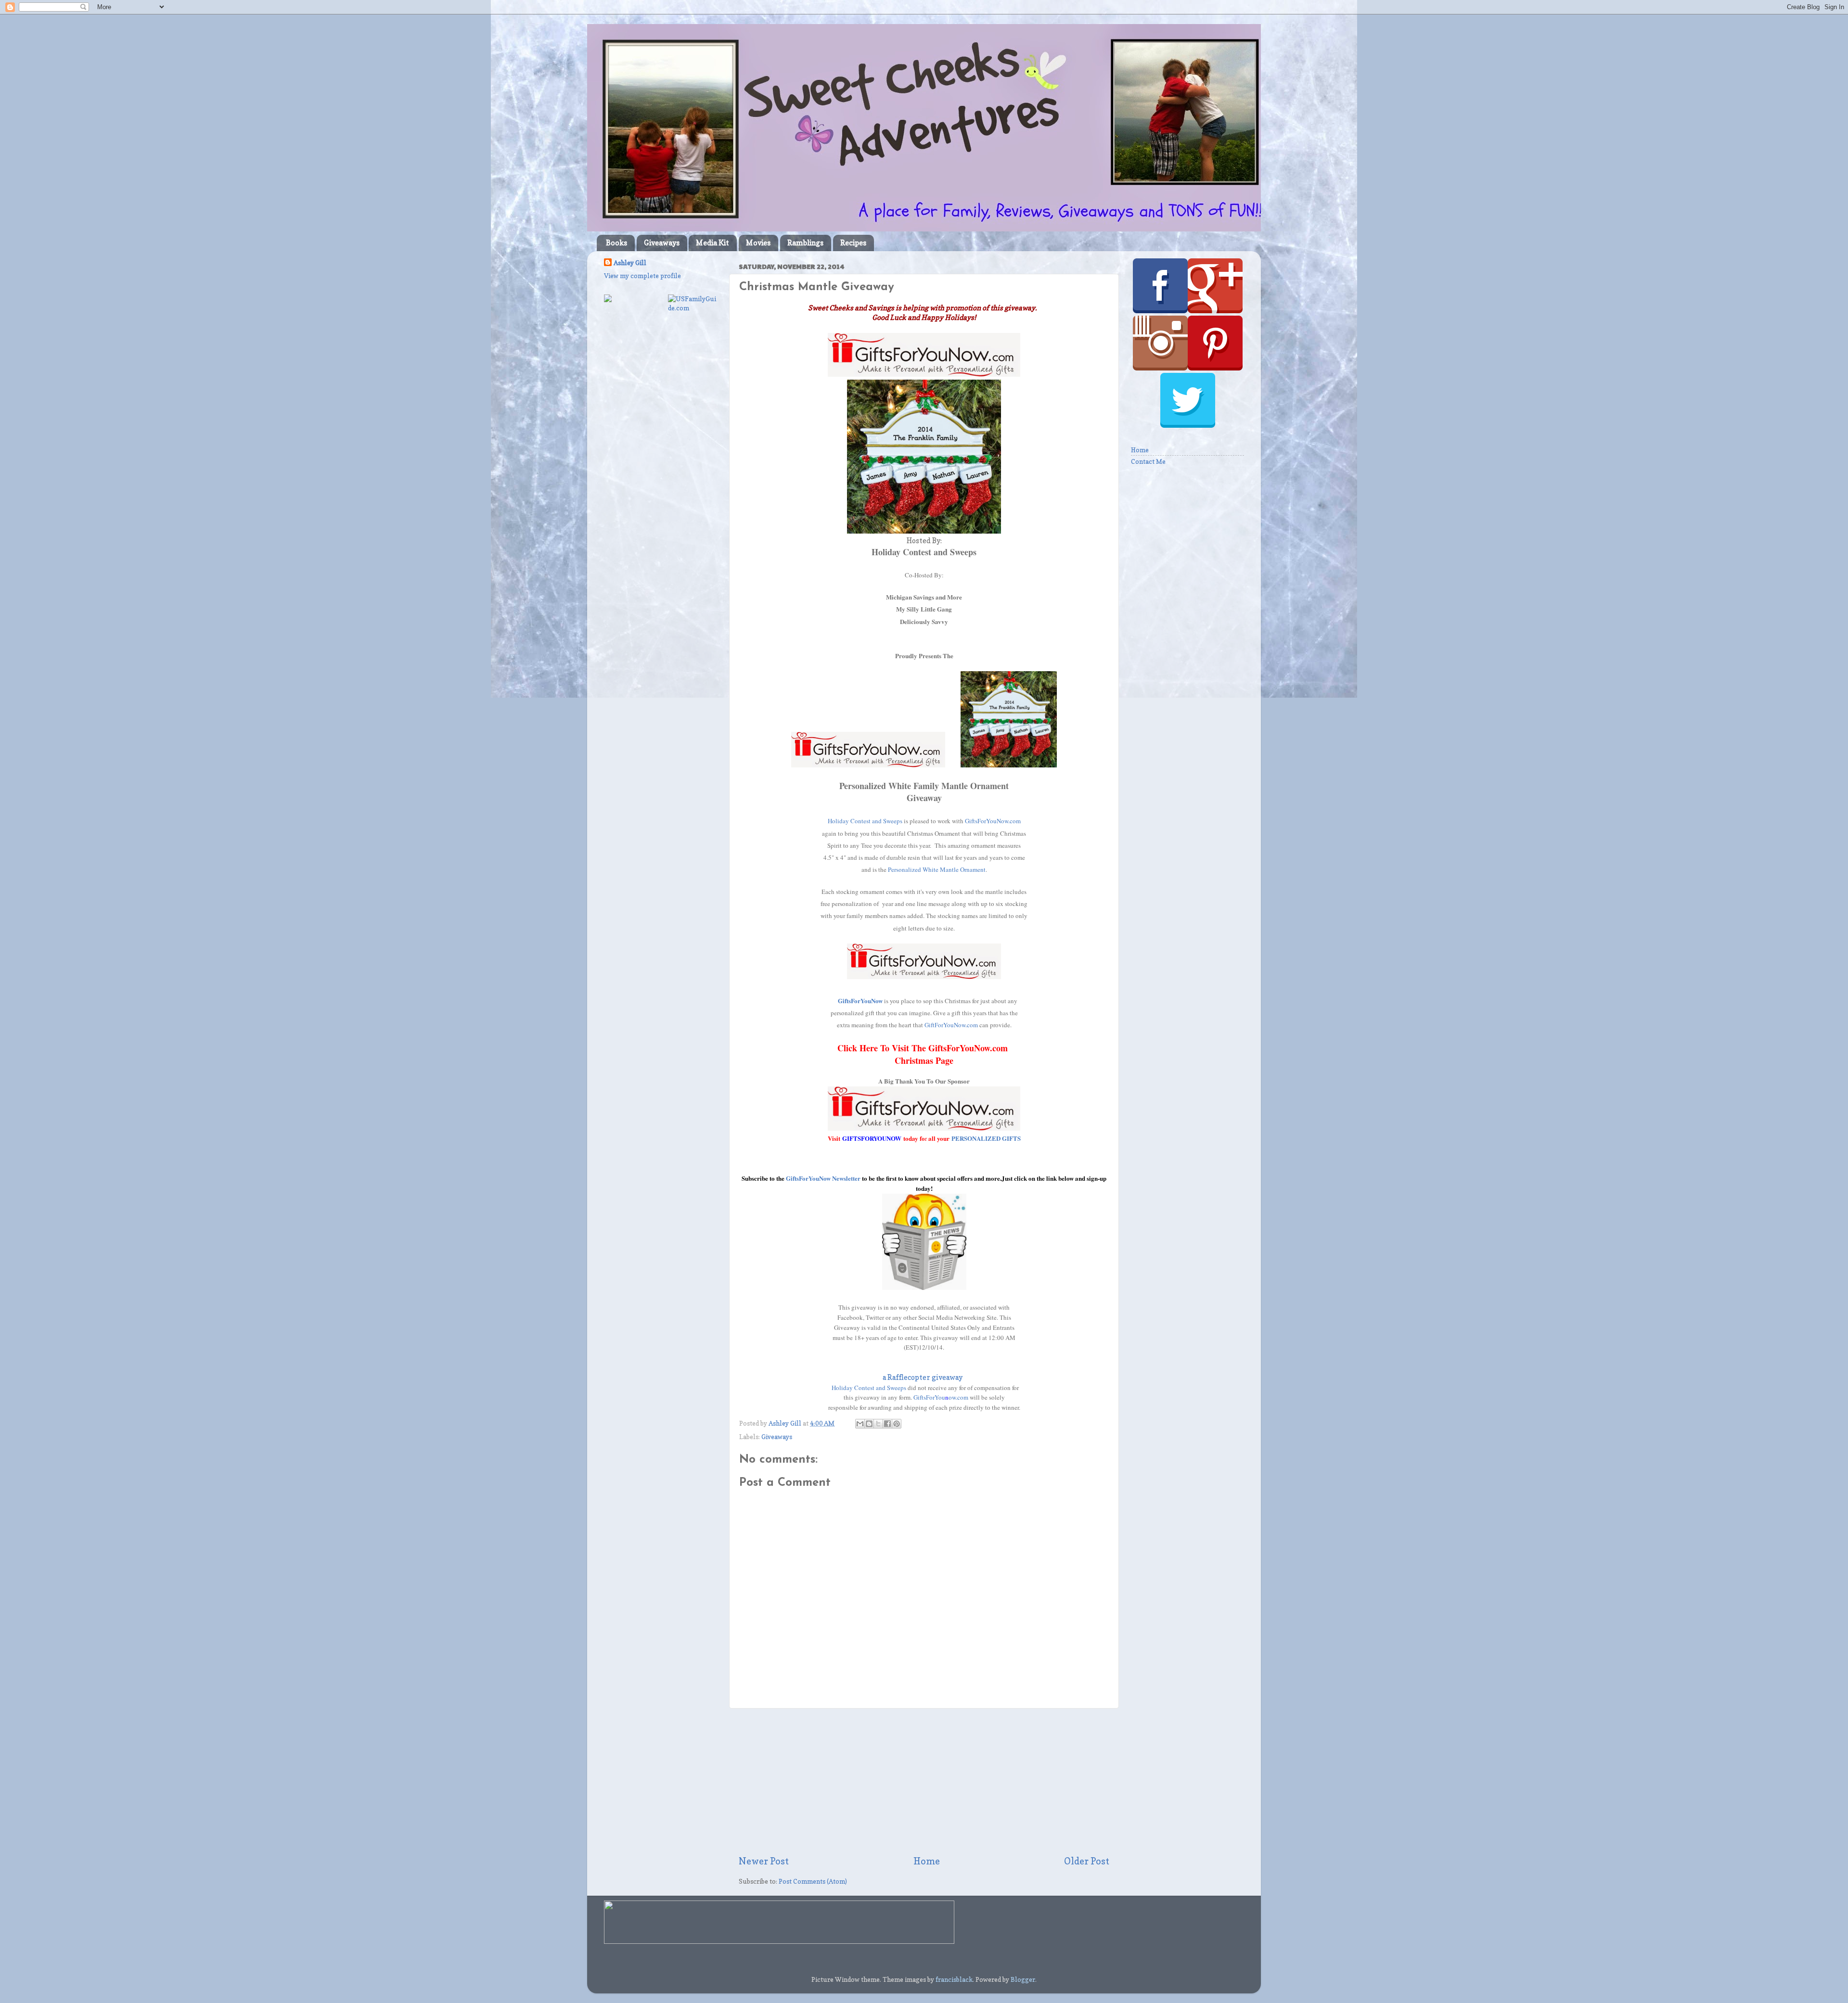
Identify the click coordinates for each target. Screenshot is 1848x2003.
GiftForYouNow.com (951, 1025)
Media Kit (712, 243)
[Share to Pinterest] (897, 1424)
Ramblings (805, 243)
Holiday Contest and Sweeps (865, 821)
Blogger (1023, 1979)
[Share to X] (878, 1424)
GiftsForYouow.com (941, 1397)
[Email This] (860, 1424)
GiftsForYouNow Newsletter (824, 1178)
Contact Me (1148, 461)
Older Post (1087, 1861)
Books (616, 243)
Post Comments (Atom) (813, 1881)
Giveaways (662, 243)
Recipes (853, 243)
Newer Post (764, 1861)
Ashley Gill (630, 263)
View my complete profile (642, 276)
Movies (758, 243)
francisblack (954, 1979)
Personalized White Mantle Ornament (937, 869)
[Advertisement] (924, 1782)
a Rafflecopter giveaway (923, 1378)
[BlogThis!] (869, 1424)
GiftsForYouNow (860, 1001)
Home (927, 1861)
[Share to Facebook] (887, 1424)
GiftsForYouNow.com (993, 821)
